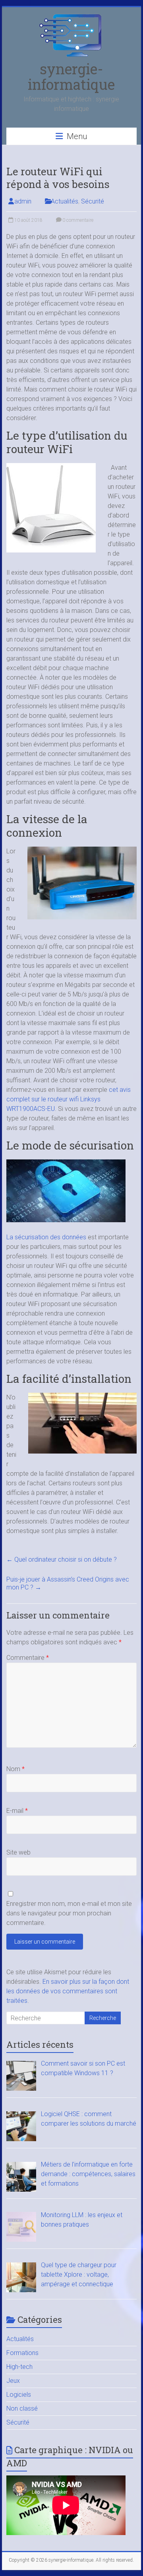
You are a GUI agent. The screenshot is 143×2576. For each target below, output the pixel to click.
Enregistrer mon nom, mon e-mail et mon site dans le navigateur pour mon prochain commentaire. (69, 1913)
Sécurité (93, 201)
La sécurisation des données (46, 1237)
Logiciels (19, 2395)
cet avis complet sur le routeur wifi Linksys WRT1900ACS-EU (69, 1099)
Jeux (13, 2381)
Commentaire (28, 1658)
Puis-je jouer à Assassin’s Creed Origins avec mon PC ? (68, 1583)
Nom (15, 1769)
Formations (22, 2353)
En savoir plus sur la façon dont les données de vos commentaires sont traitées (68, 1991)
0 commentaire (77, 220)
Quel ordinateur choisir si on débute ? (62, 1559)
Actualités (65, 201)
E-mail (17, 1811)
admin (23, 201)
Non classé (22, 2408)
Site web (18, 1852)
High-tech (19, 2367)
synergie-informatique (71, 77)
